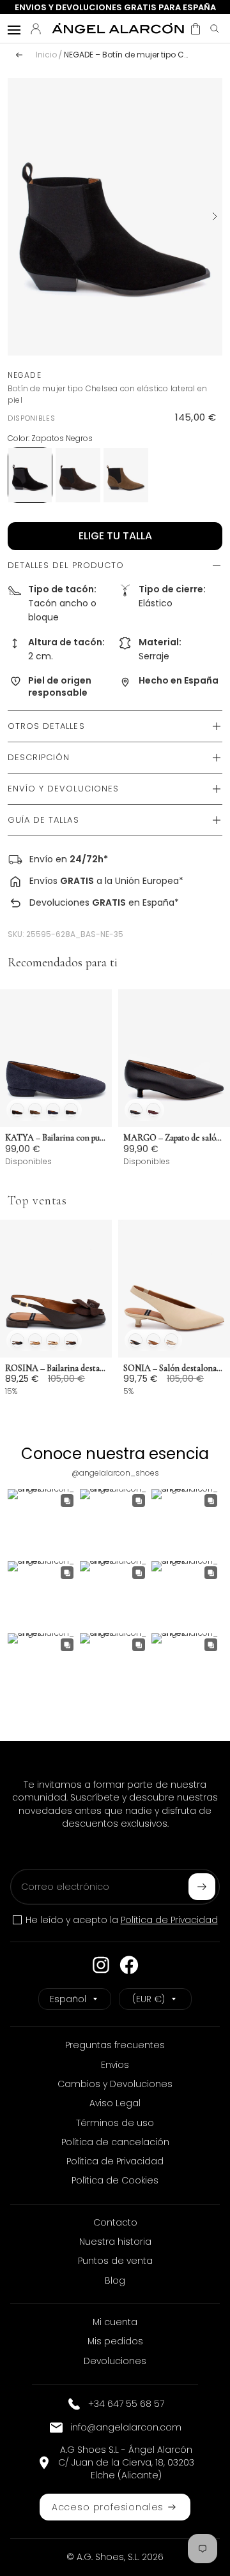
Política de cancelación (115, 2142)
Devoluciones (59, 902)
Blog (115, 2280)
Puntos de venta (115, 2261)
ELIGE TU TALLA (115, 536)
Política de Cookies (115, 2180)
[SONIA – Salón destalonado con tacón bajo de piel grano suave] (174, 1289)
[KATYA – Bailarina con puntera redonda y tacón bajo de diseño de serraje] (56, 1058)
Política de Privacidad (169, 1920)
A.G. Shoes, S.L (107, 2557)
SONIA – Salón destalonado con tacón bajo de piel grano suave (174, 1368)
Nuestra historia (115, 2242)
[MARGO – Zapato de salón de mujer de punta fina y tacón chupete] (174, 1058)
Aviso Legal (115, 2103)
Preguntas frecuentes (115, 2045)
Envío (41, 859)
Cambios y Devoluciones (115, 2084)
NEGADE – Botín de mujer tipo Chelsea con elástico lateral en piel (127, 55)
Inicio (46, 55)
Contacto (115, 2222)
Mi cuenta (115, 2322)
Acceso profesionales (108, 2507)
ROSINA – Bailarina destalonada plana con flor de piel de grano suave (56, 1368)
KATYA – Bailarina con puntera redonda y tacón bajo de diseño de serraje (56, 1138)
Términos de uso (115, 2123)
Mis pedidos (115, 2341)
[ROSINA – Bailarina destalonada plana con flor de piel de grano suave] (56, 1289)
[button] (195, 29)
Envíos (43, 881)
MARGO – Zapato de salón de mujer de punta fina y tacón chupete (174, 1138)
